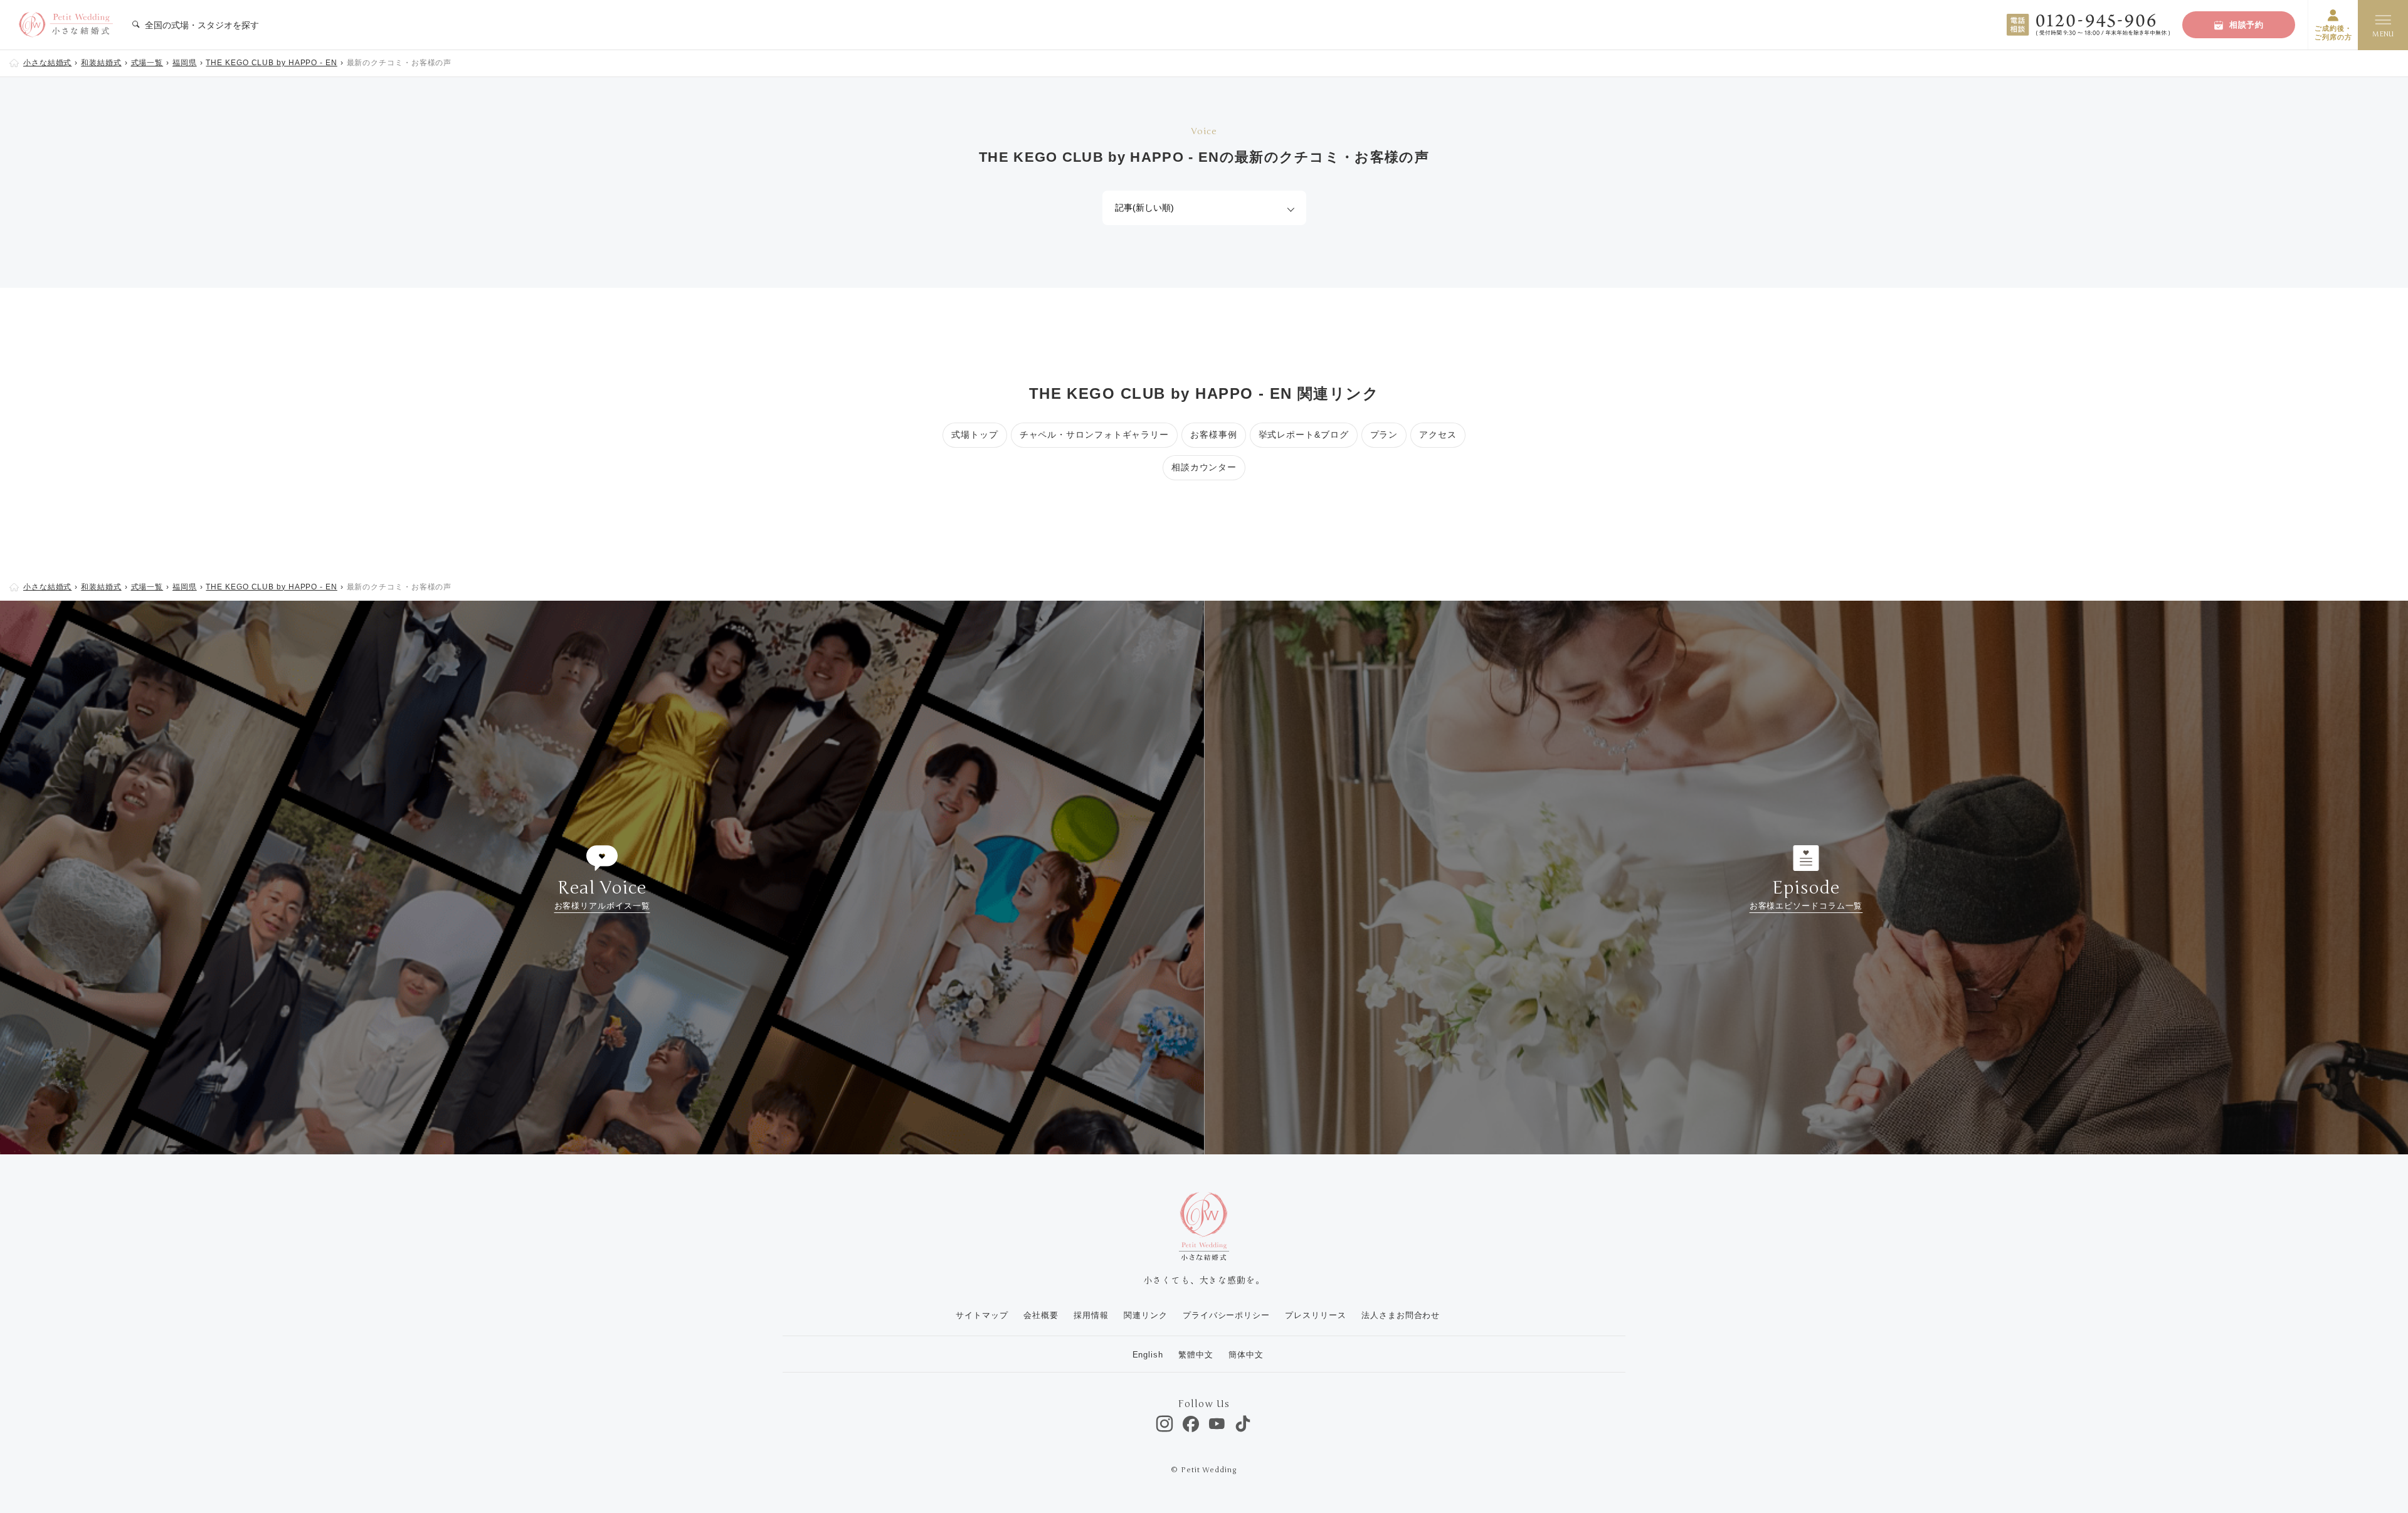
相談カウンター (1204, 467)
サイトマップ (982, 1315)
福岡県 (185, 63)
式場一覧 (147, 63)
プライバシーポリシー (1226, 1315)
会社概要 (1041, 1315)
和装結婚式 (101, 63)
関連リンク (1146, 1315)
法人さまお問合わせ (1401, 1315)
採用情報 (1091, 1315)
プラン (1384, 435)
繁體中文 (1196, 1355)
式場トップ (975, 435)
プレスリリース (1315, 1315)
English (1148, 1355)
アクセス (1438, 435)
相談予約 (2247, 25)
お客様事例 (1214, 435)
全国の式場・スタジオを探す (201, 25)
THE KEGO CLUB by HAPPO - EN (271, 63)
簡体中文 (1246, 1355)
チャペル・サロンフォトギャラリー (1094, 435)
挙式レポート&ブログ (1304, 435)
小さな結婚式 (47, 63)
